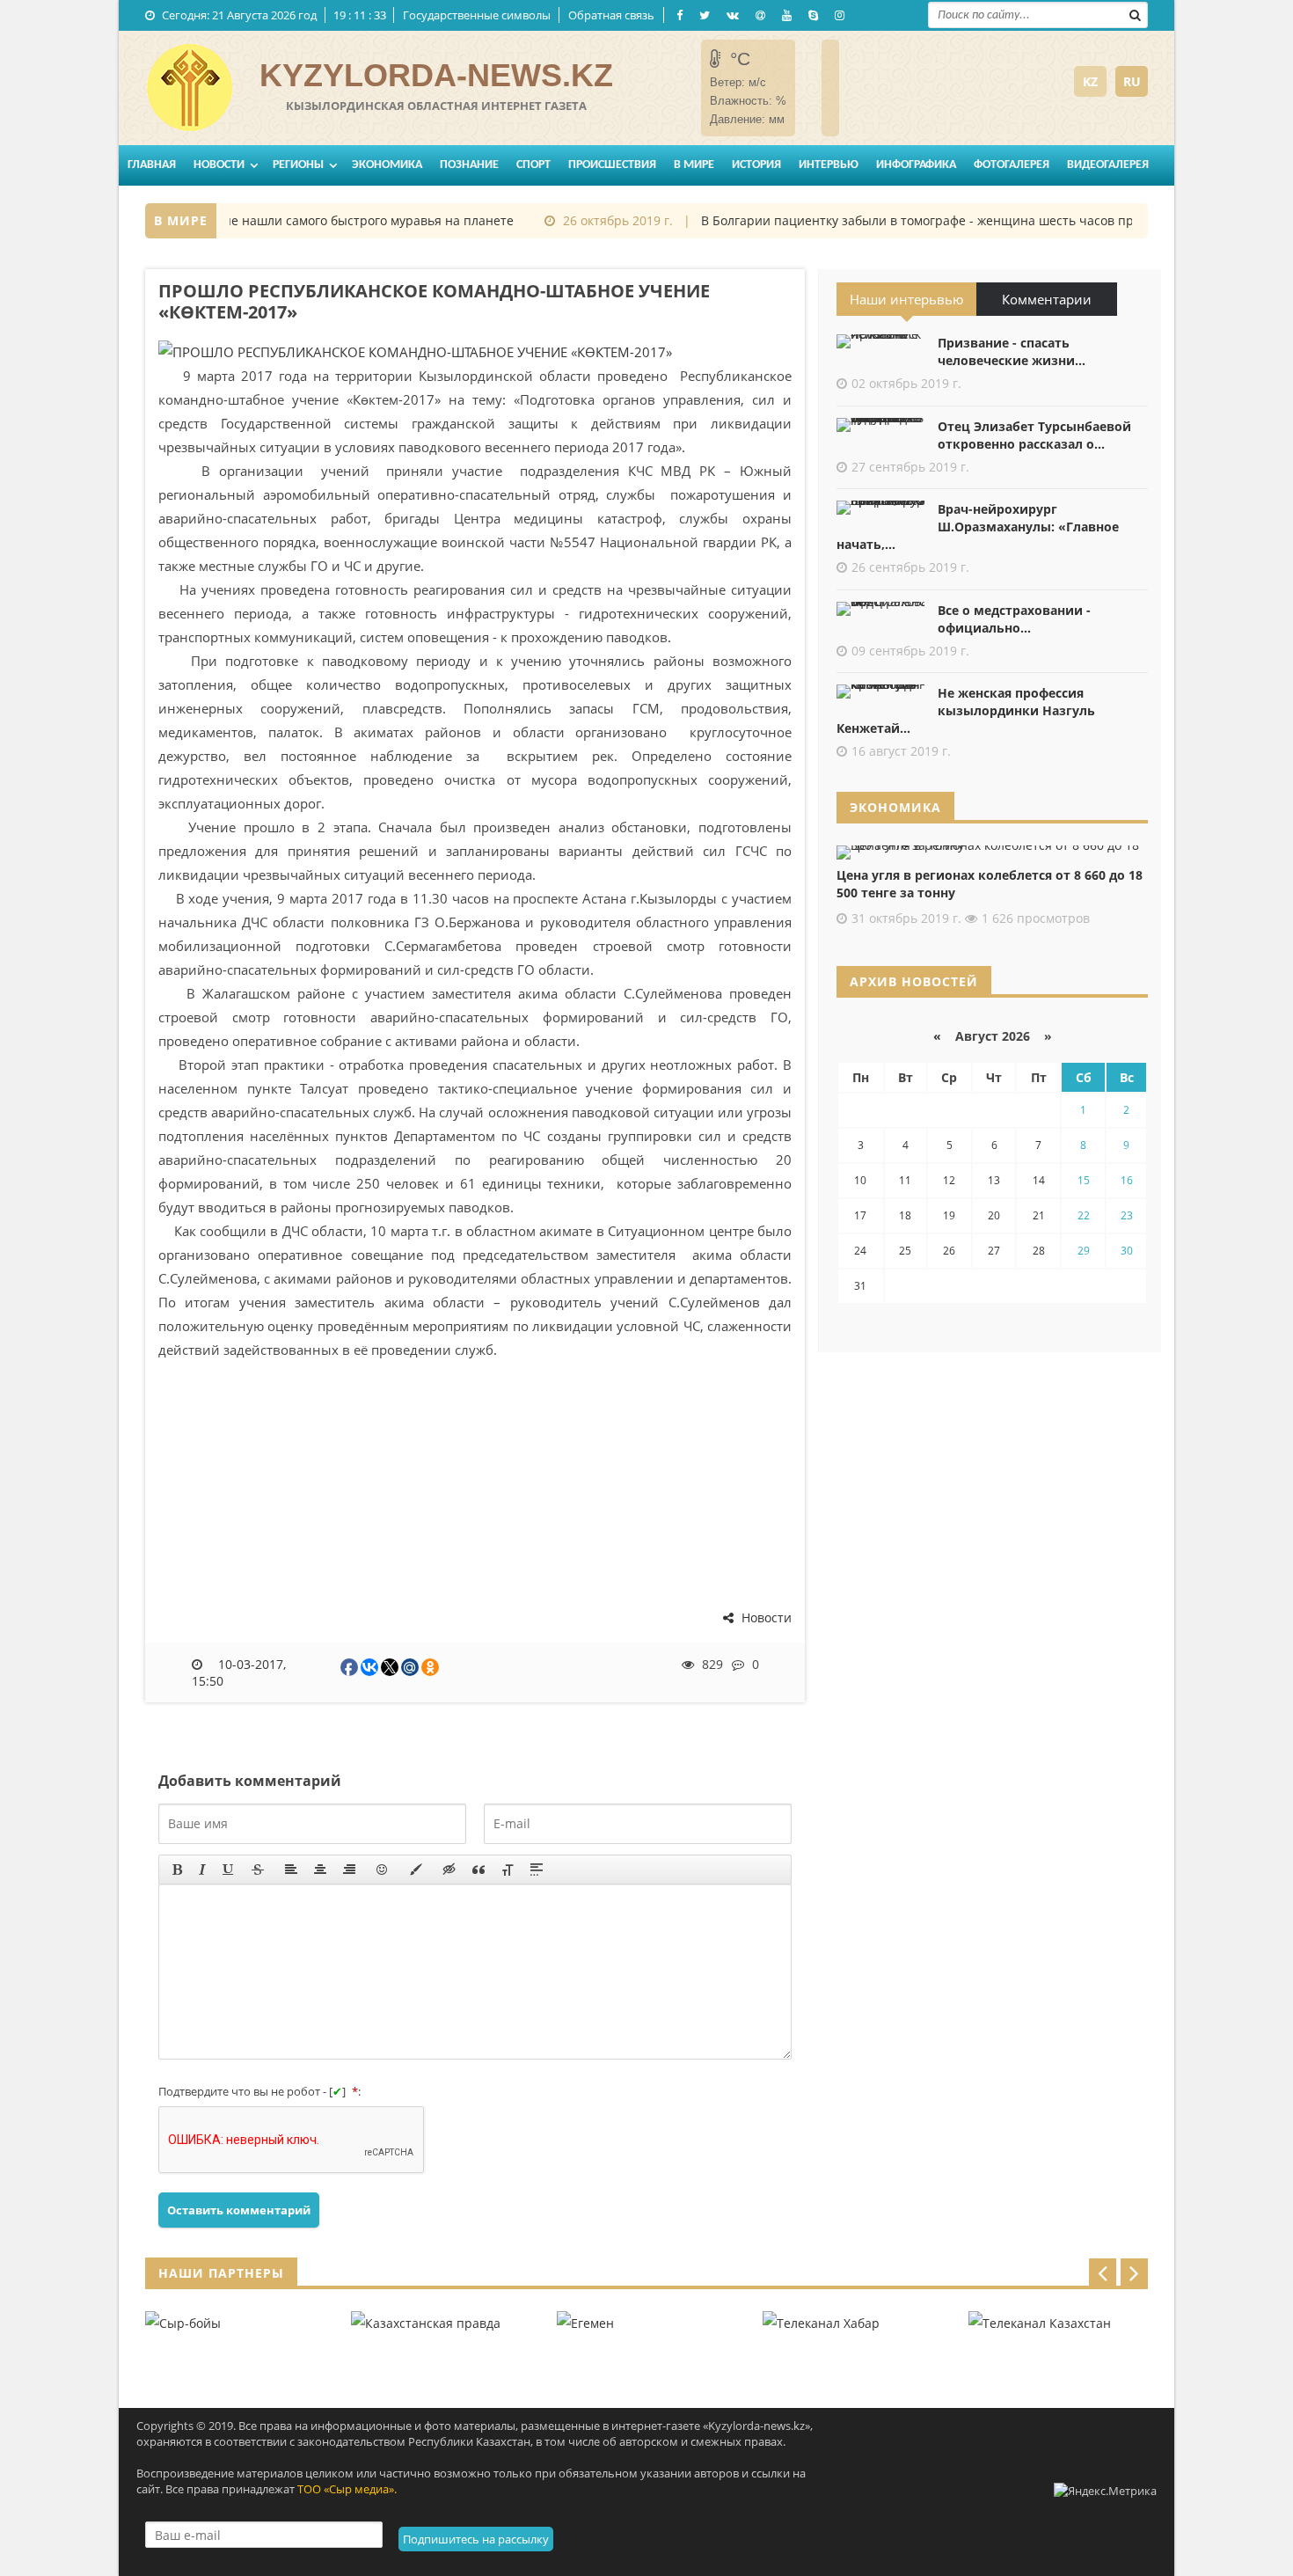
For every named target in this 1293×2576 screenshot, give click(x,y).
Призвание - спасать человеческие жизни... (1012, 351)
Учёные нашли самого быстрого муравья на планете (332, 220)
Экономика (387, 165)
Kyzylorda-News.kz (436, 75)
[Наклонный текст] (202, 1870)
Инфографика (916, 165)
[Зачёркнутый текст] (258, 1870)
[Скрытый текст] (449, 1870)
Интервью (829, 165)
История (756, 165)
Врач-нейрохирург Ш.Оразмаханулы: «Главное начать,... (978, 527)
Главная (152, 165)
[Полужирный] (177, 1870)
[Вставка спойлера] (537, 1870)
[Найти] (1135, 13)
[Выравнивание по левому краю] (291, 1870)
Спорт (533, 165)
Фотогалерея (1012, 165)
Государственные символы (477, 15)
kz (1090, 81)
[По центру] (320, 1870)
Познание (469, 165)
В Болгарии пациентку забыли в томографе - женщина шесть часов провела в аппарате (951, 220)
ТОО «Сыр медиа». (347, 2489)
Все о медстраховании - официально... (1014, 619)
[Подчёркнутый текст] (229, 1870)
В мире (694, 165)
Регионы (298, 165)
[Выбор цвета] (416, 1870)
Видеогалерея (1108, 165)
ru (1132, 81)
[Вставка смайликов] (383, 1870)
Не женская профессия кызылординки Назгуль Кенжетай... (966, 710)
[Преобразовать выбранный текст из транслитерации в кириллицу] (508, 1870)
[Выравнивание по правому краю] (349, 1870)
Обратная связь (611, 15)
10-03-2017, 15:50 (239, 1672)
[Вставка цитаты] (478, 1870)
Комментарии (1047, 299)
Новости (219, 165)
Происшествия (612, 165)
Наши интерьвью (906, 299)
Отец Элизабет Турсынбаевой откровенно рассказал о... (1034, 435)
